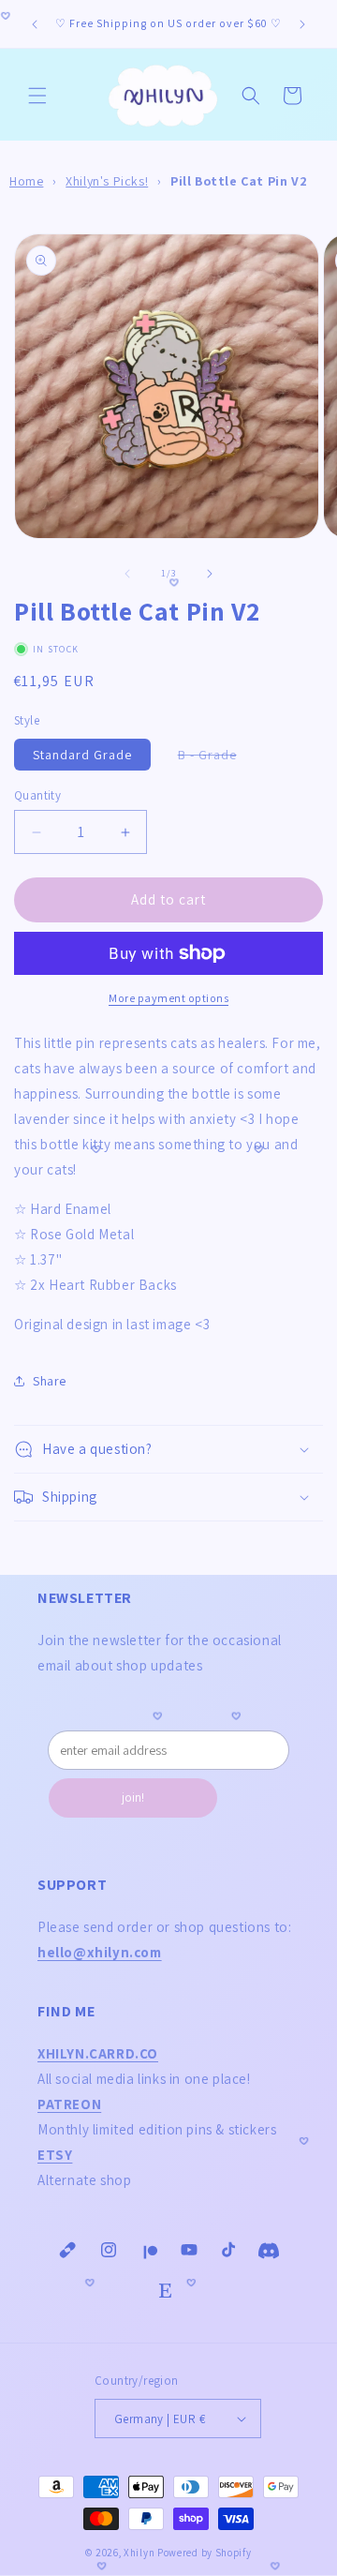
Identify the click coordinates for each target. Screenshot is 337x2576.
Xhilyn (139, 2553)
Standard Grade (82, 755)
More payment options (168, 998)
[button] (37, 96)
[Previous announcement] (35, 24)
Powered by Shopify (205, 2553)
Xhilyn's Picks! (107, 181)
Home (26, 181)
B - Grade (217, 758)
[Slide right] (210, 574)
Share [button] (50, 1381)
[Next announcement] (302, 24)
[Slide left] (127, 574)
